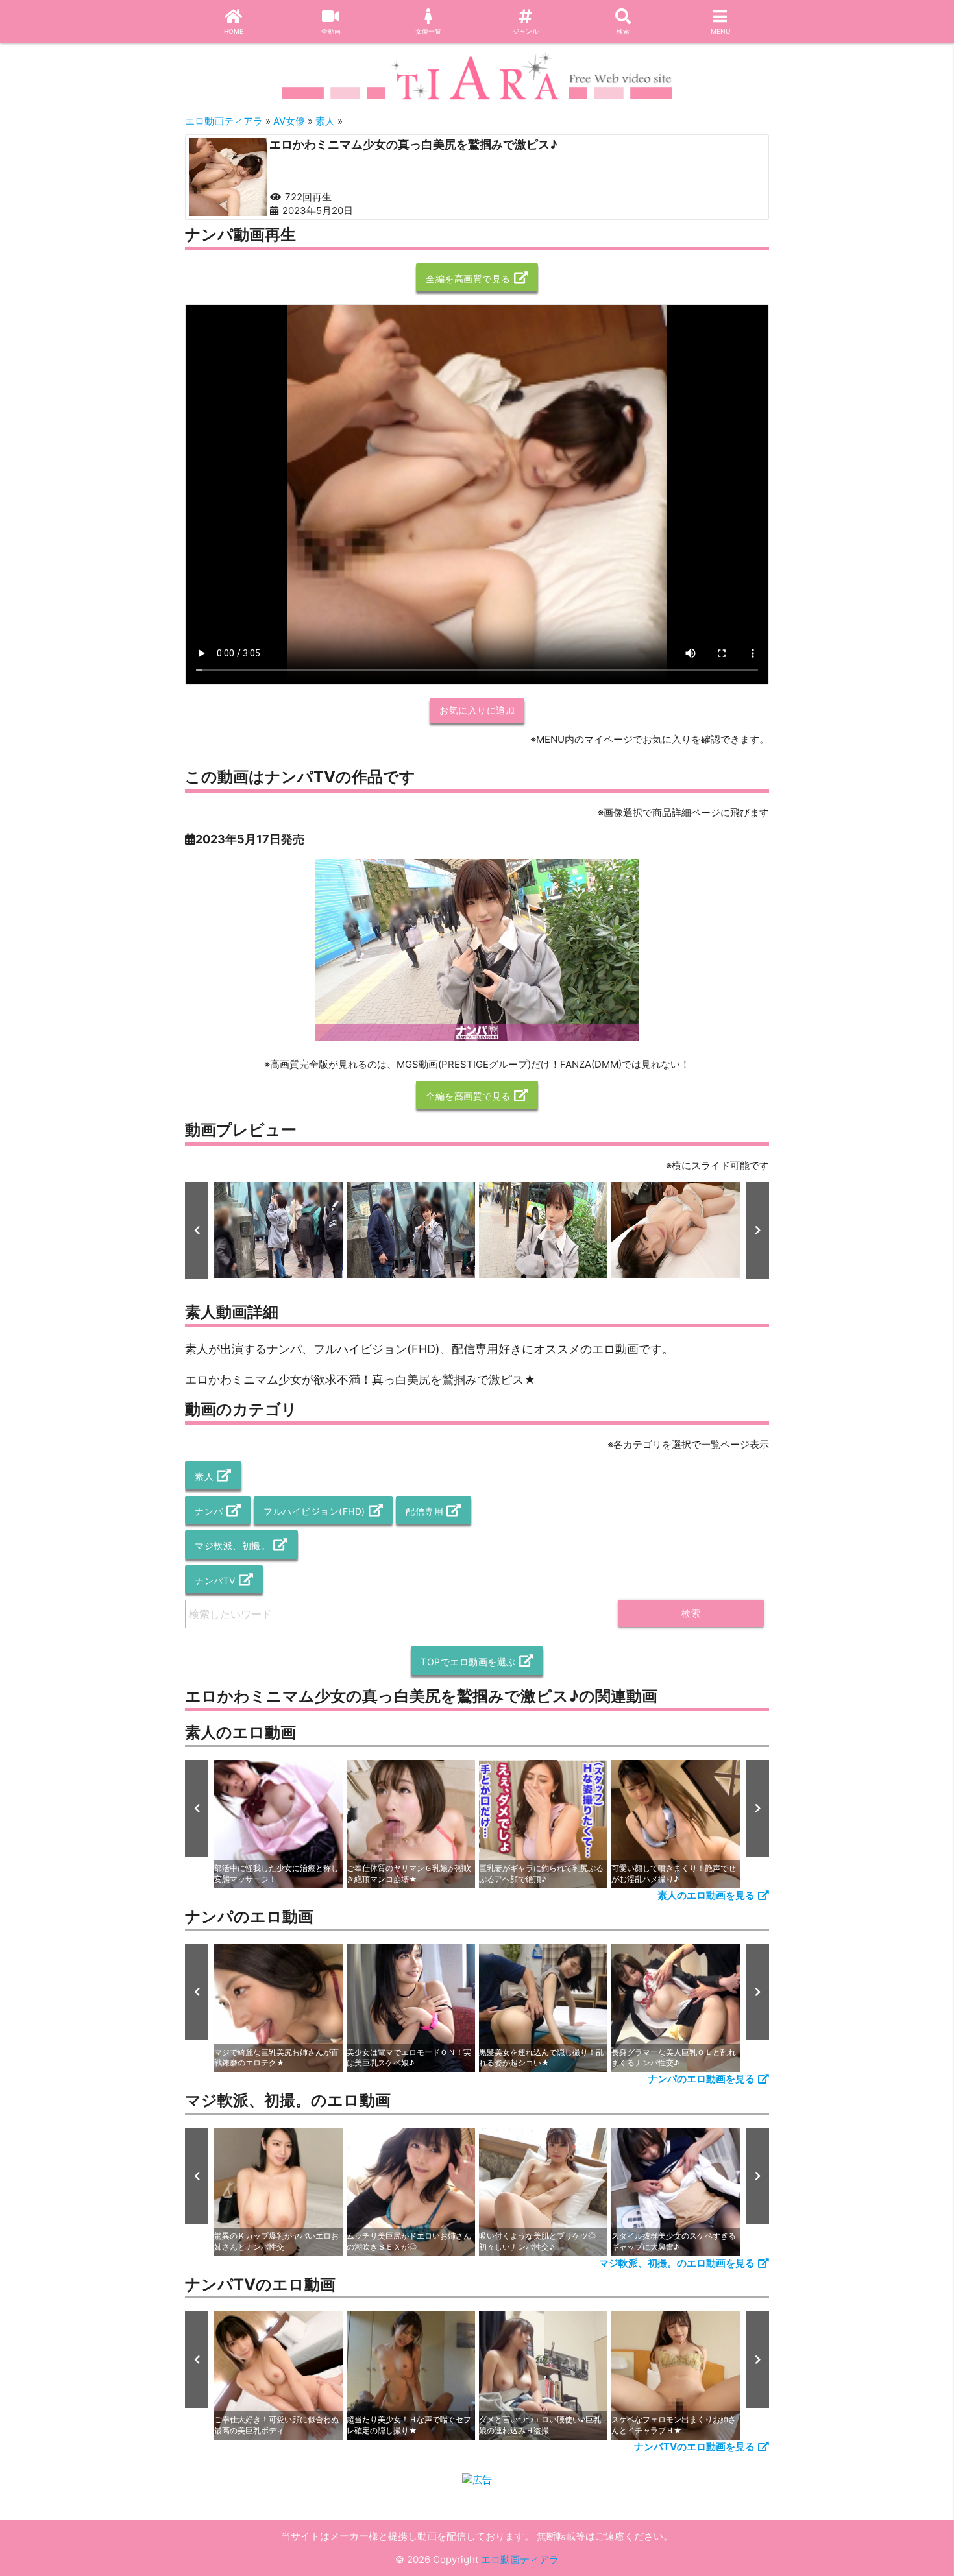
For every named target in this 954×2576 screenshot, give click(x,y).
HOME (234, 31)
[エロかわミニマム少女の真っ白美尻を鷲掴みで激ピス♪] (228, 177)
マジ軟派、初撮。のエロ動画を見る (677, 2263)
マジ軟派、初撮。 (232, 1546)
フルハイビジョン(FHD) (314, 1511)
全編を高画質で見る (468, 279)
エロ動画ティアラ (520, 2559)
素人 (204, 1476)
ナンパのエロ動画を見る (701, 2079)
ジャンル (526, 31)
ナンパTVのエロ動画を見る (694, 2447)
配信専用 (424, 1511)
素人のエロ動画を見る (706, 1895)
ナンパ (209, 1511)
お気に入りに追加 (477, 710)
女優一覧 (428, 31)
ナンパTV (215, 1581)
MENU (720, 31)
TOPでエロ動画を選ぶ (468, 1662)
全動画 (331, 31)
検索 (623, 31)
